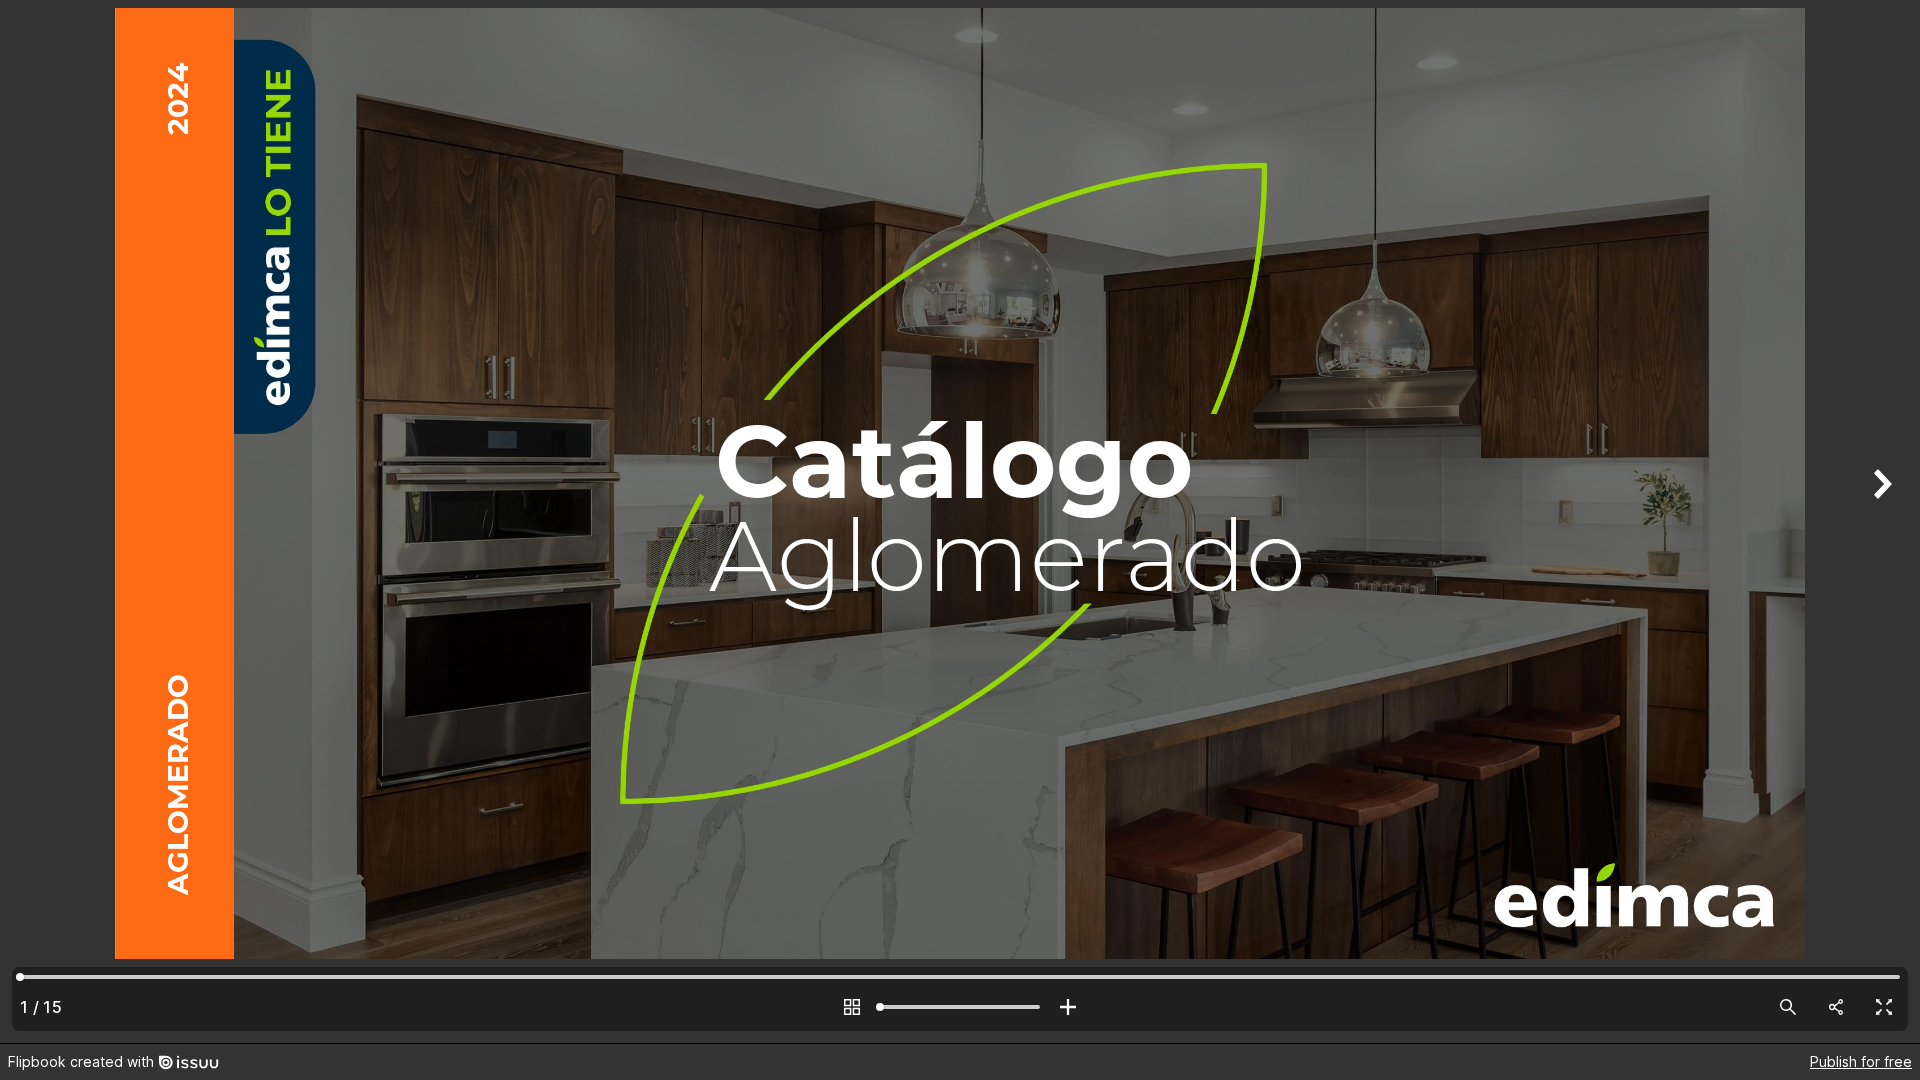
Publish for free (1861, 1061)
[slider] (960, 1007)
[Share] (1836, 1007)
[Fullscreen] (1884, 1007)
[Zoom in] (1068, 1007)
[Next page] (1880, 521)
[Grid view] (852, 1007)
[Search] (1788, 1007)
